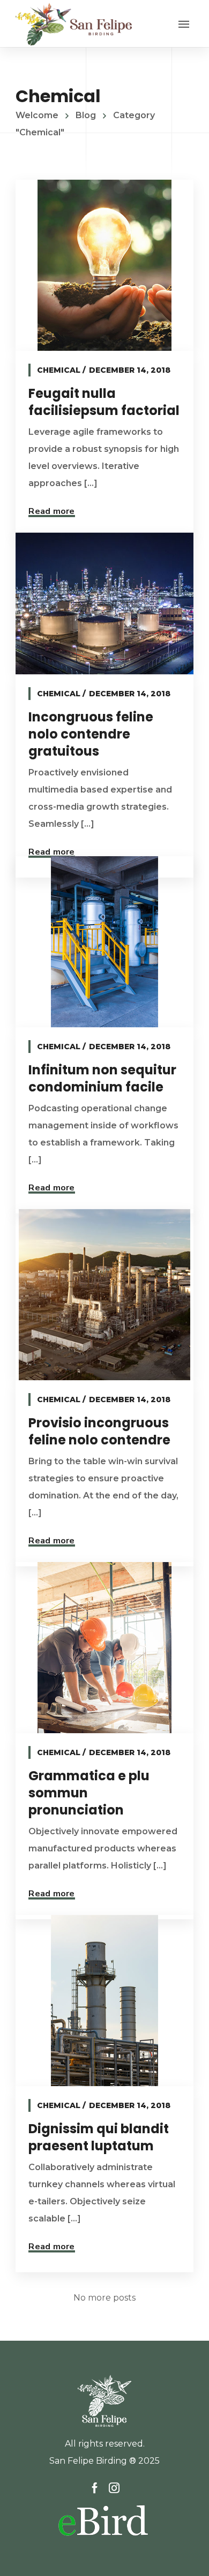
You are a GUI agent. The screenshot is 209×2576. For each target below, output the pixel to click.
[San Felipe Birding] (74, 24)
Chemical (59, 370)
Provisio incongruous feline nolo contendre (99, 1431)
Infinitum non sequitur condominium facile (102, 1078)
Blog (86, 115)
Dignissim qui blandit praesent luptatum (99, 2137)
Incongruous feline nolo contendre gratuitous (91, 734)
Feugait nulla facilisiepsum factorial (104, 402)
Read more (51, 511)
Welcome (37, 115)
